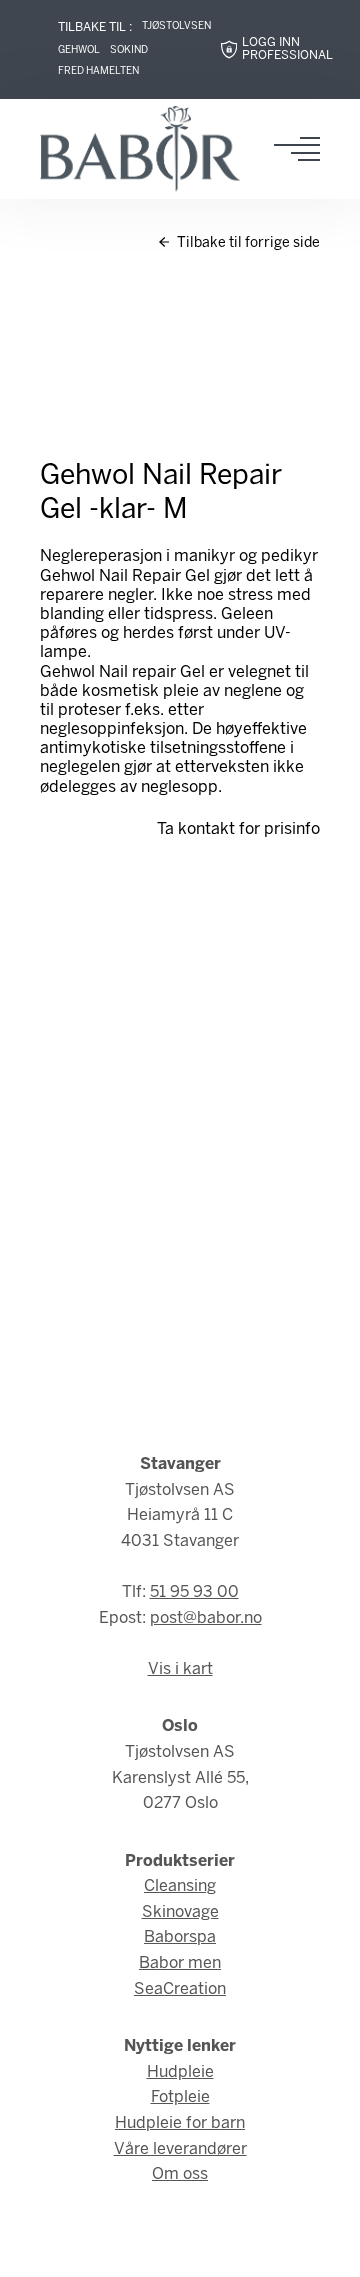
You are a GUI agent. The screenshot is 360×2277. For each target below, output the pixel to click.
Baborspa (180, 1937)
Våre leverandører (180, 2149)
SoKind (129, 50)
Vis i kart (180, 1669)
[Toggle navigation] (303, 149)
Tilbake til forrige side (247, 243)
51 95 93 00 (194, 1592)
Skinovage (180, 1912)
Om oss (180, 2174)
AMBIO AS (225, 2247)
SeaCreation (180, 1989)
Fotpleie (180, 2097)
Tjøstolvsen (176, 26)
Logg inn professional (287, 49)
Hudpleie (180, 2072)
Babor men (180, 1963)
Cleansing (180, 1886)
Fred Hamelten (98, 71)
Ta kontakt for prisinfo (238, 829)
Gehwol (79, 50)
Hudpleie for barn (180, 2123)
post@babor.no (206, 1618)
